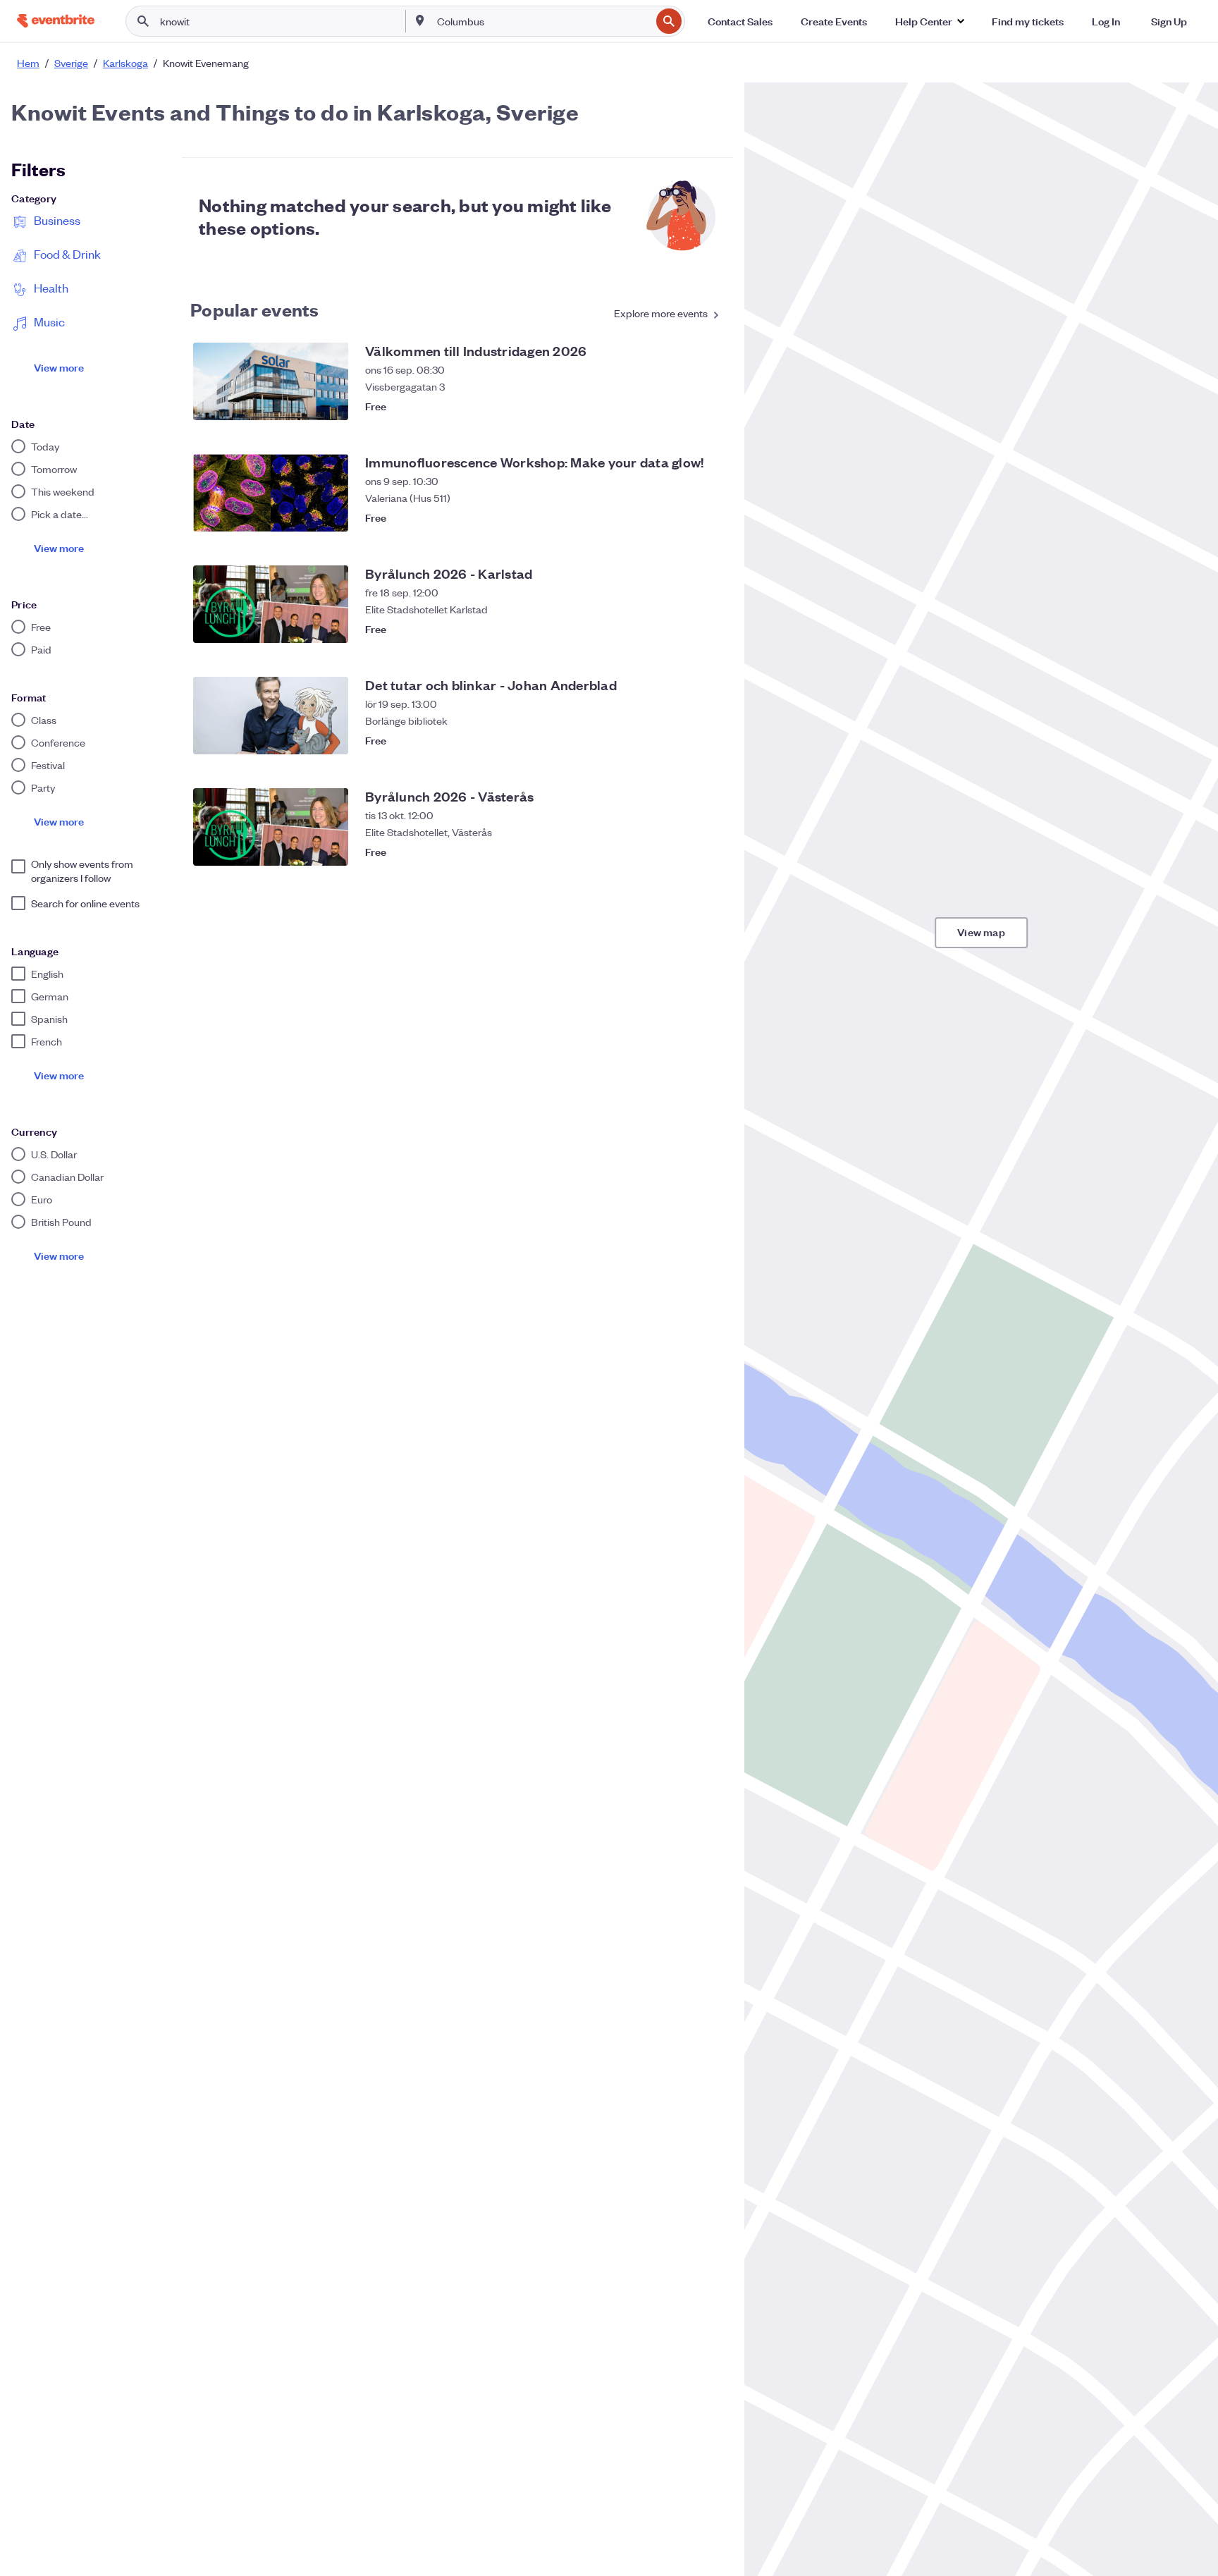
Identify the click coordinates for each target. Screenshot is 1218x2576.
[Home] (56, 21)
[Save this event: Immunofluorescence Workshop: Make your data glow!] (708, 517)
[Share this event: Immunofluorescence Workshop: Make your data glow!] (679, 517)
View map (981, 932)
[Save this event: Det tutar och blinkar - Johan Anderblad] (708, 740)
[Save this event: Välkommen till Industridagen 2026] (708, 406)
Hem (28, 63)
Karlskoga (125, 63)
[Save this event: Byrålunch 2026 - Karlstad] (708, 629)
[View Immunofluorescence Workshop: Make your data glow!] (271, 493)
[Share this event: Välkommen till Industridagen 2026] (679, 406)
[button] (929, 21)
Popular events (255, 309)
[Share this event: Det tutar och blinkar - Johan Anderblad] (679, 740)
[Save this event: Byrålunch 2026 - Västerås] (708, 852)
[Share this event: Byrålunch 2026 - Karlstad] (679, 629)
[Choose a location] (420, 20)
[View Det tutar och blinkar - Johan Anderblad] (271, 716)
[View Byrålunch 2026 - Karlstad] (271, 604)
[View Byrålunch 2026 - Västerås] (271, 827)
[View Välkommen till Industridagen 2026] (271, 381)
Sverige (71, 63)
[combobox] (542, 21)
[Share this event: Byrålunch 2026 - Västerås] (679, 852)
